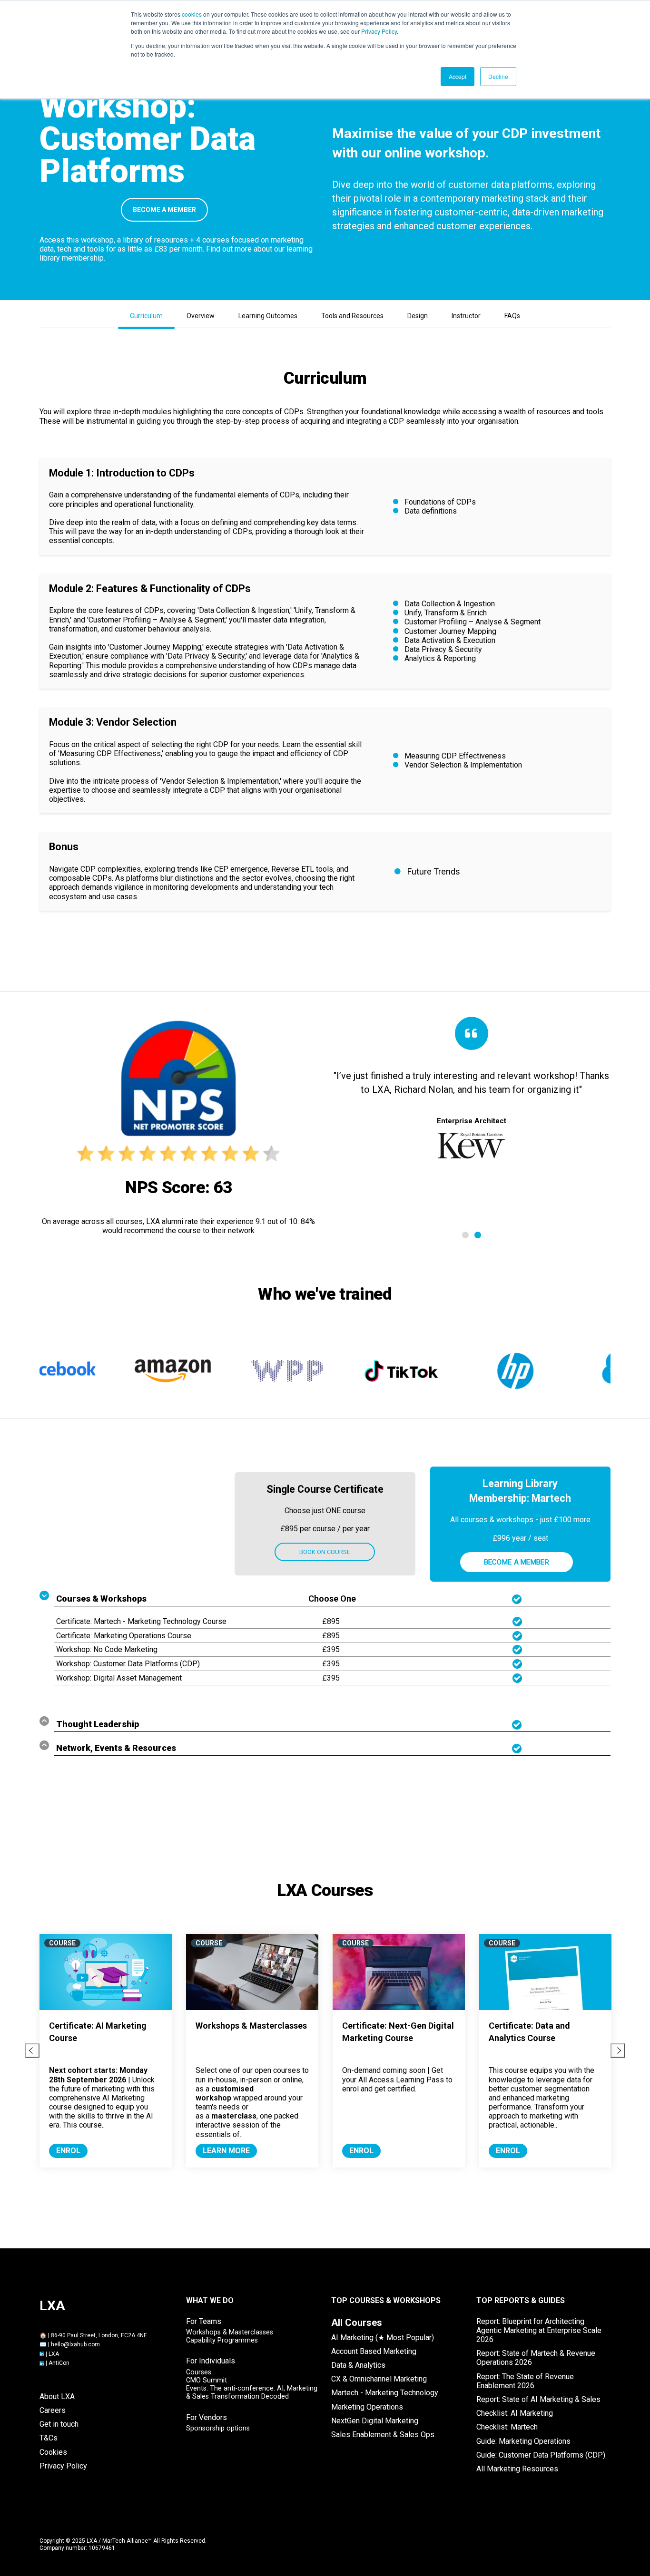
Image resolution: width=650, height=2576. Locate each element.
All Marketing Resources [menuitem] (517, 2469)
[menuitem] (357, 2323)
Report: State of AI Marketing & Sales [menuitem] (538, 2399)
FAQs (512, 316)
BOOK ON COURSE (325, 1552)
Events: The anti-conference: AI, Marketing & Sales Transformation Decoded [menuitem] (252, 2392)
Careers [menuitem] (53, 2410)
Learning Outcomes (268, 316)
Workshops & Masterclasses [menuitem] (230, 2332)
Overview (201, 316)
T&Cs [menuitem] (49, 2438)
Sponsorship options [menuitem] (218, 2428)
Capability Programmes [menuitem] (222, 2340)
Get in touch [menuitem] (59, 2424)
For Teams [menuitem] (204, 2321)
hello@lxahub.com (75, 2344)
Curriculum (146, 316)
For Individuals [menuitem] (211, 2361)
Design (418, 316)
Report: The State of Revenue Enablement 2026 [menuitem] (525, 2381)
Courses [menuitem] (199, 2372)
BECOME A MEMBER (164, 210)
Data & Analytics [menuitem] (358, 2365)
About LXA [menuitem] (57, 2396)
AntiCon (59, 2363)
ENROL (68, 2151)
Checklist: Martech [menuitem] (507, 2427)
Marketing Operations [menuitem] (367, 2407)
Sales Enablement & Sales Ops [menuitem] (383, 2435)
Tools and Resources (352, 316)
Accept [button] (458, 76)
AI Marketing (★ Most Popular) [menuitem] (383, 2338)
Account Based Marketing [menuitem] (374, 2351)
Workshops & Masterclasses (251, 2026)
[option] (471, 1132)
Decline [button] (498, 76)
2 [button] (478, 1235)
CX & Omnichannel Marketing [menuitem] (379, 2379)
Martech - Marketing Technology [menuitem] (385, 2393)
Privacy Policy (379, 31)
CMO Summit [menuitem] (207, 2380)
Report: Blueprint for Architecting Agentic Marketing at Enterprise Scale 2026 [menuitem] (539, 2330)
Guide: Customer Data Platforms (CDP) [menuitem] (541, 2455)
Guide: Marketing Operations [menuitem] (523, 2441)
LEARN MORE (226, 2151)
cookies (192, 14)
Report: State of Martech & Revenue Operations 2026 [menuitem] (536, 2358)
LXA (54, 2354)
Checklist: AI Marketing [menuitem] (515, 2413)
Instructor (466, 316)
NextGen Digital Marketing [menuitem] (375, 2421)
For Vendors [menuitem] (207, 2417)
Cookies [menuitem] (53, 2452)
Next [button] (618, 2051)
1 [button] (465, 1235)
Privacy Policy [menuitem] (63, 2466)
